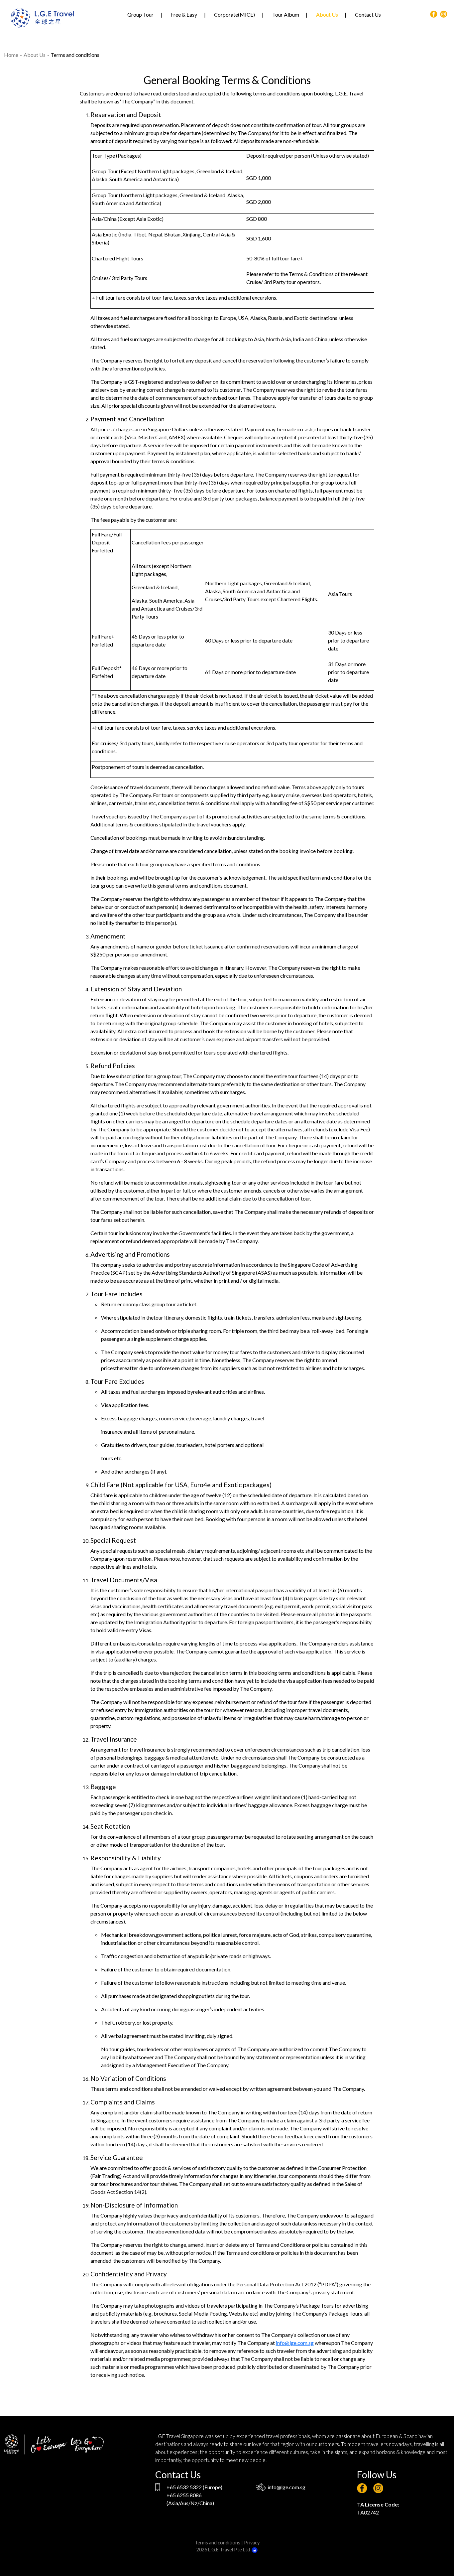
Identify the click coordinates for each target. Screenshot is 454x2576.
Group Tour (140, 14)
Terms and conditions (218, 2543)
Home (11, 55)
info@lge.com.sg (295, 2343)
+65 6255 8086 (184, 2495)
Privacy (252, 2543)
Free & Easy (184, 14)
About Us (327, 14)
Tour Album (286, 14)
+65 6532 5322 (184, 2487)
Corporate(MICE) (234, 14)
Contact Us (368, 14)
